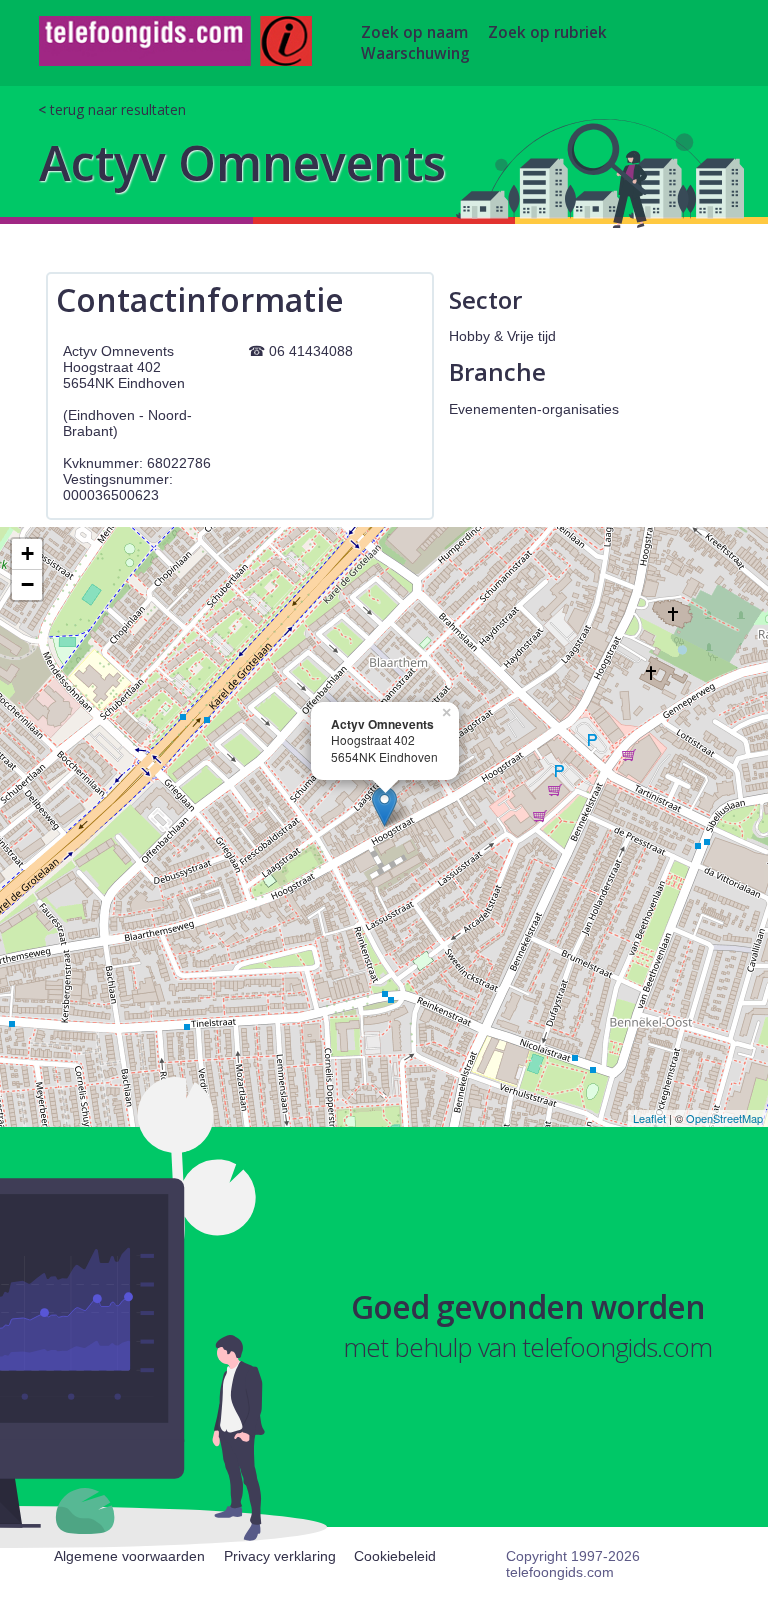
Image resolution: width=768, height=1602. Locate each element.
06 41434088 (311, 351)
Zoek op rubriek (547, 32)
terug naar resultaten (118, 109)
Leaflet (649, 1118)
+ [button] (27, 553)
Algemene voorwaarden (129, 1556)
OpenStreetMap (724, 1118)
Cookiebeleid (395, 1556)
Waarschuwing (415, 53)
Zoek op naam (414, 32)
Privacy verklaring (280, 1556)
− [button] (27, 584)
